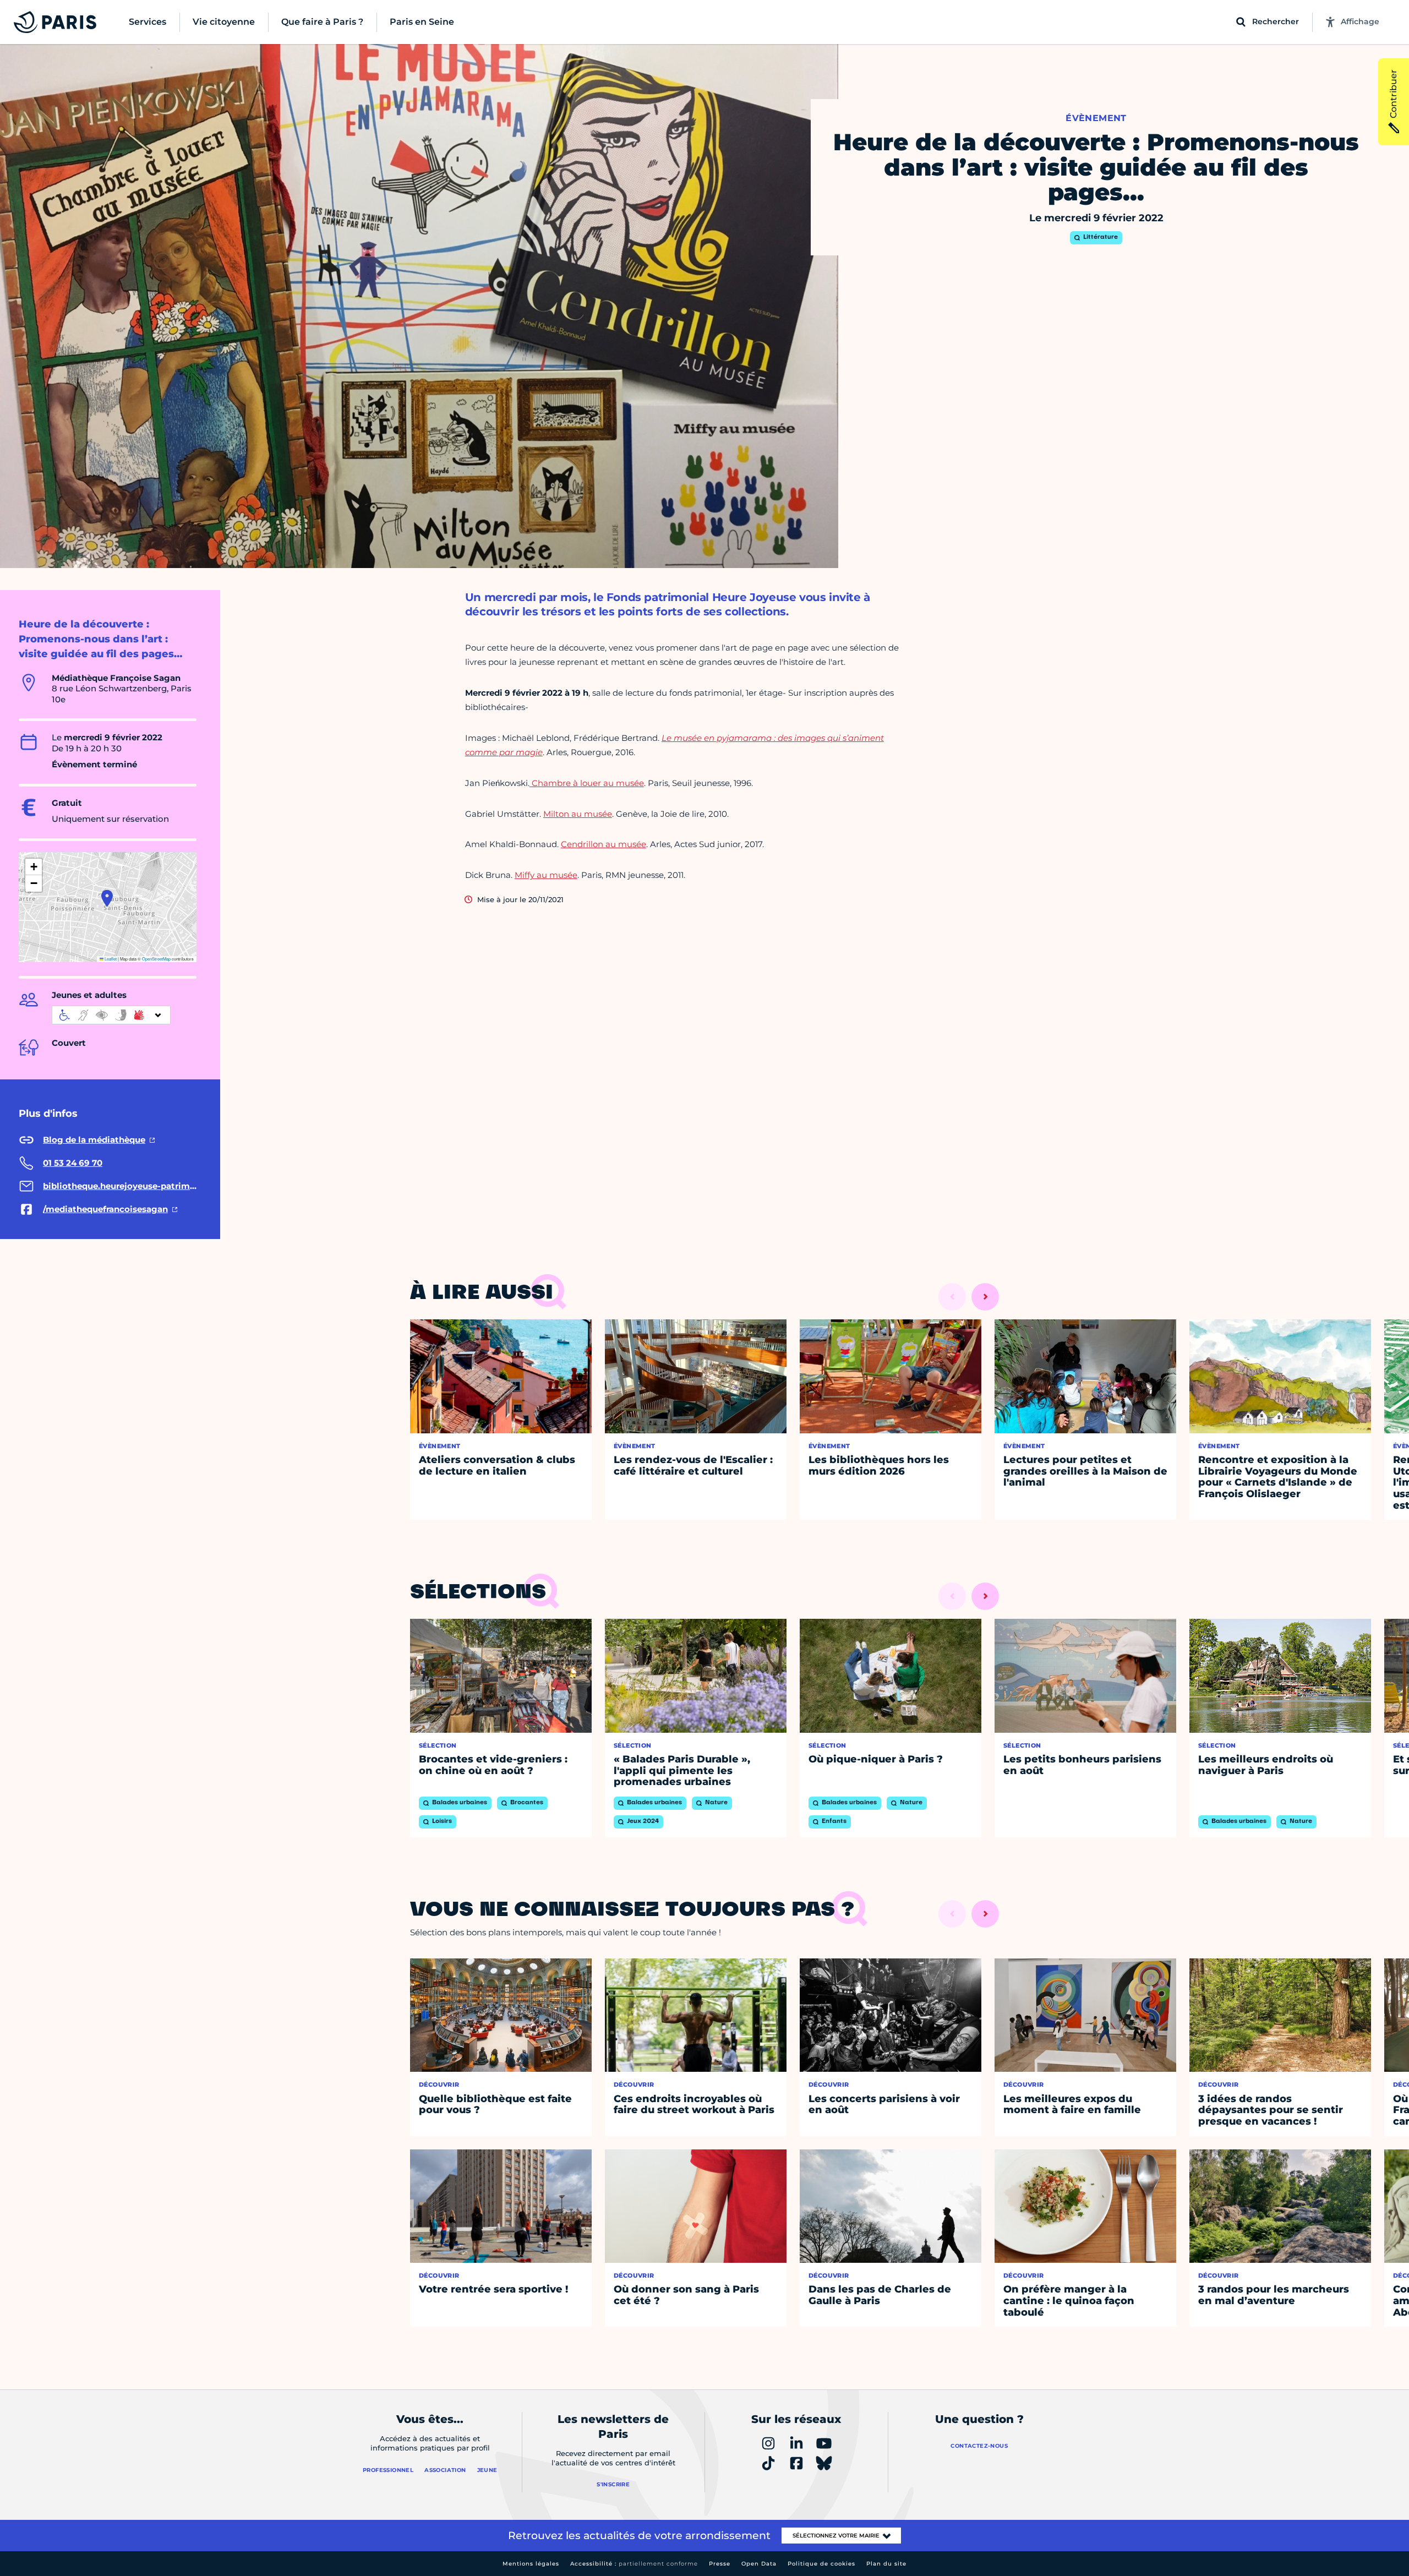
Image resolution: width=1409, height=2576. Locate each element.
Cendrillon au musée (604, 844)
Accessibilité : (634, 2564)
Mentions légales (531, 2564)
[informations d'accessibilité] (111, 1015)
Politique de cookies (821, 2564)
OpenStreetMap (156, 959)
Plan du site (886, 2564)
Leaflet (110, 959)
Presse (720, 2564)
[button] (107, 898)
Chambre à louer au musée (587, 783)
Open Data (759, 2564)
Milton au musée (578, 814)
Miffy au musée (546, 875)
